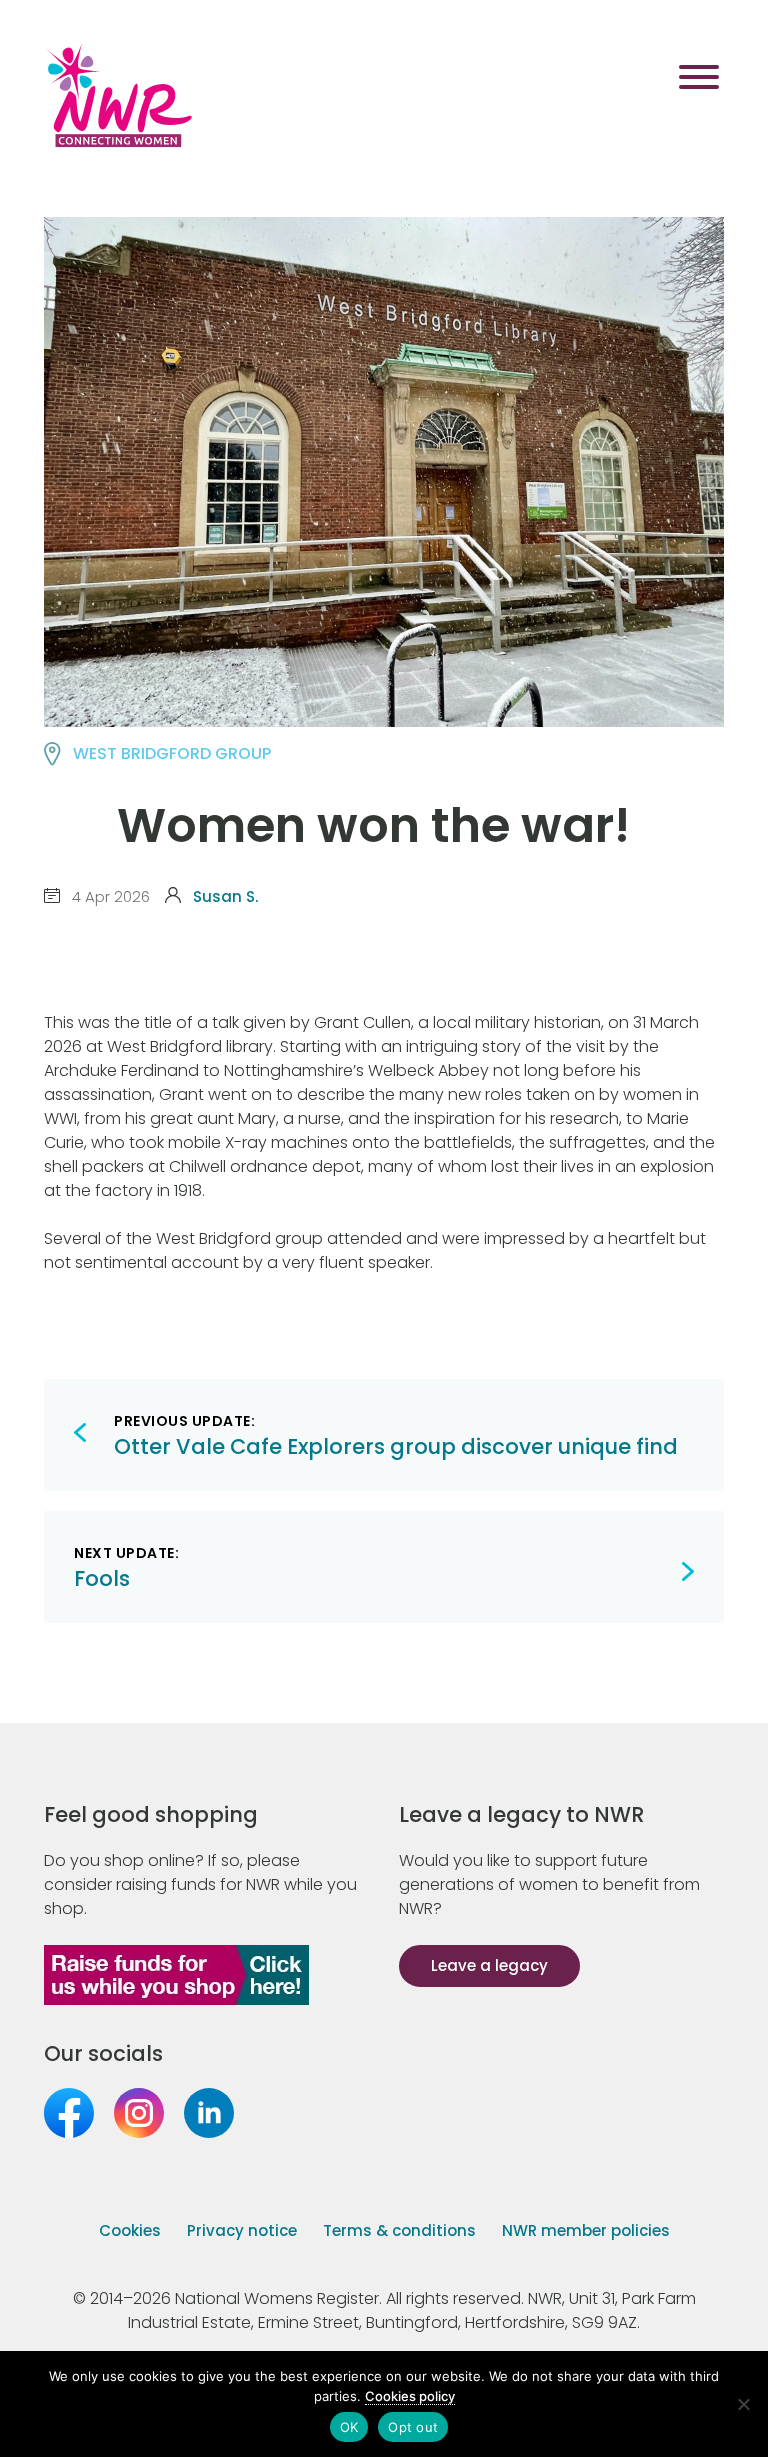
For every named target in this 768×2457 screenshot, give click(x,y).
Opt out (413, 2427)
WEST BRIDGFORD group (172, 753)
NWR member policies (586, 2230)
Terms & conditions (399, 2230)
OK (349, 2427)
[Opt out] (743, 2404)
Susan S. (225, 896)
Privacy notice (242, 2230)
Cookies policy (410, 2396)
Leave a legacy (489, 1965)
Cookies (130, 2230)
